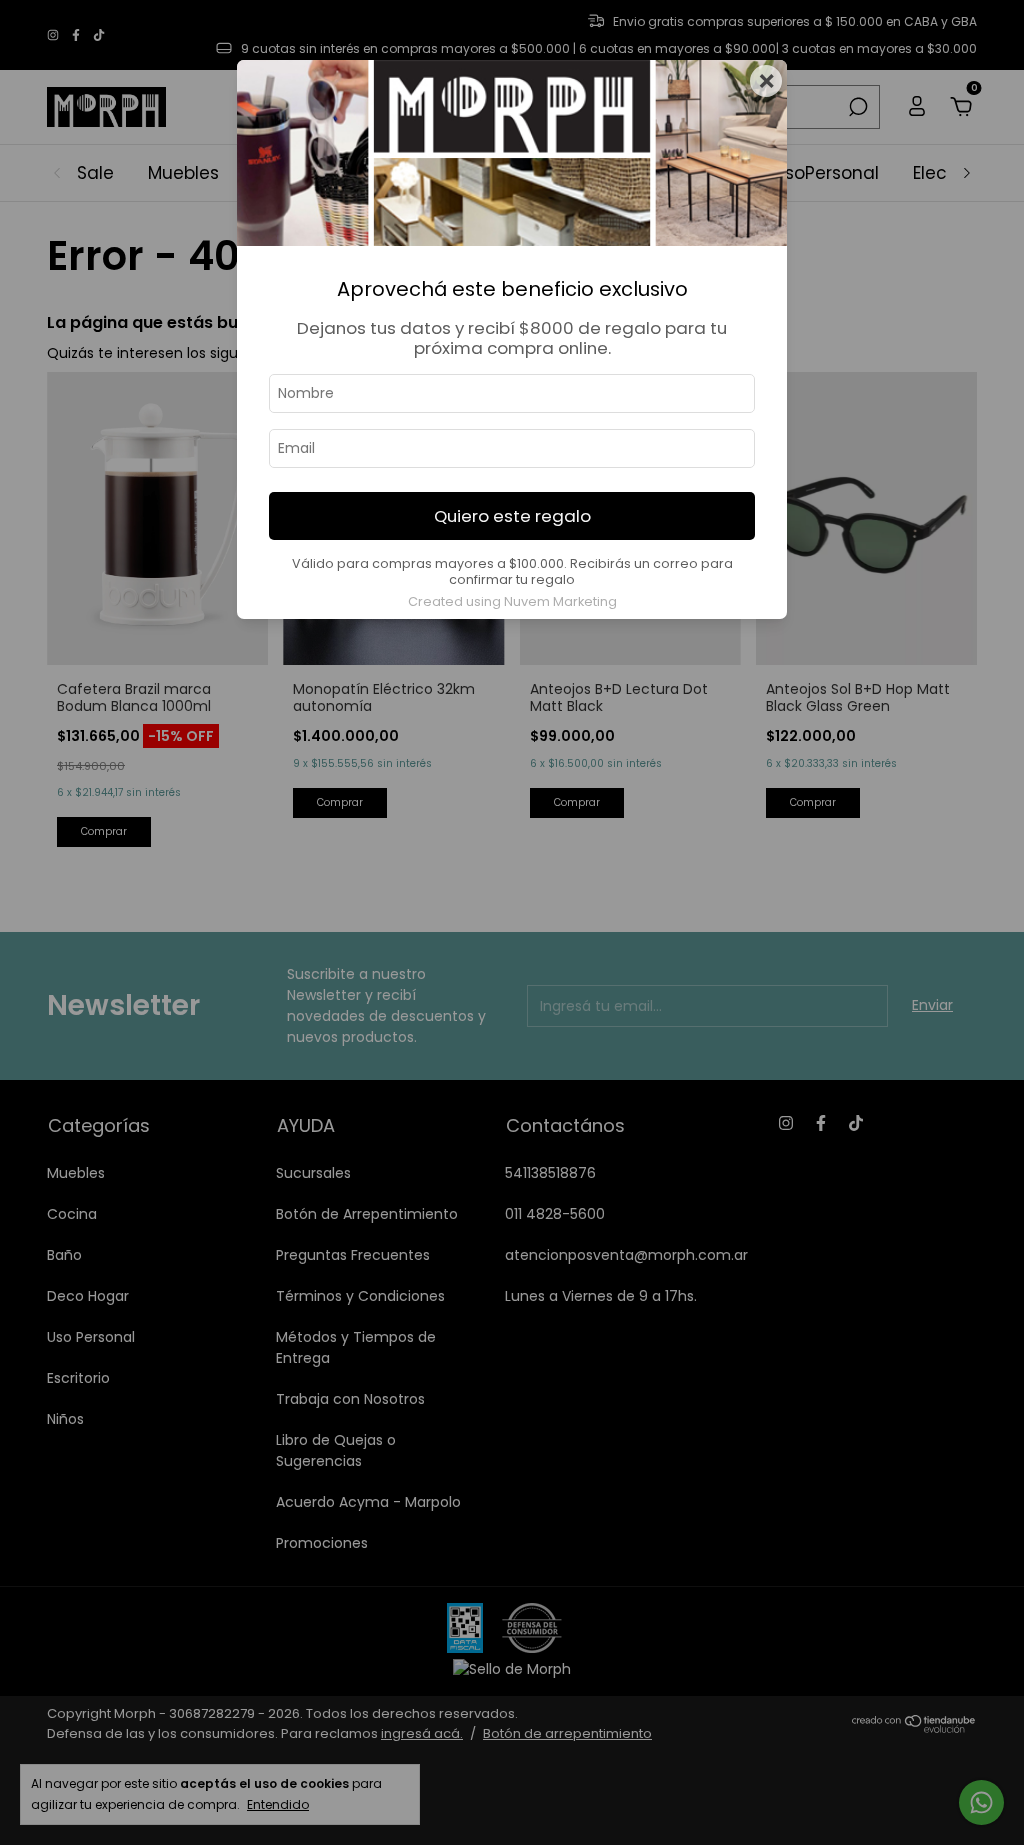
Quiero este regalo (512, 516)
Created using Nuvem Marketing (512, 601)
